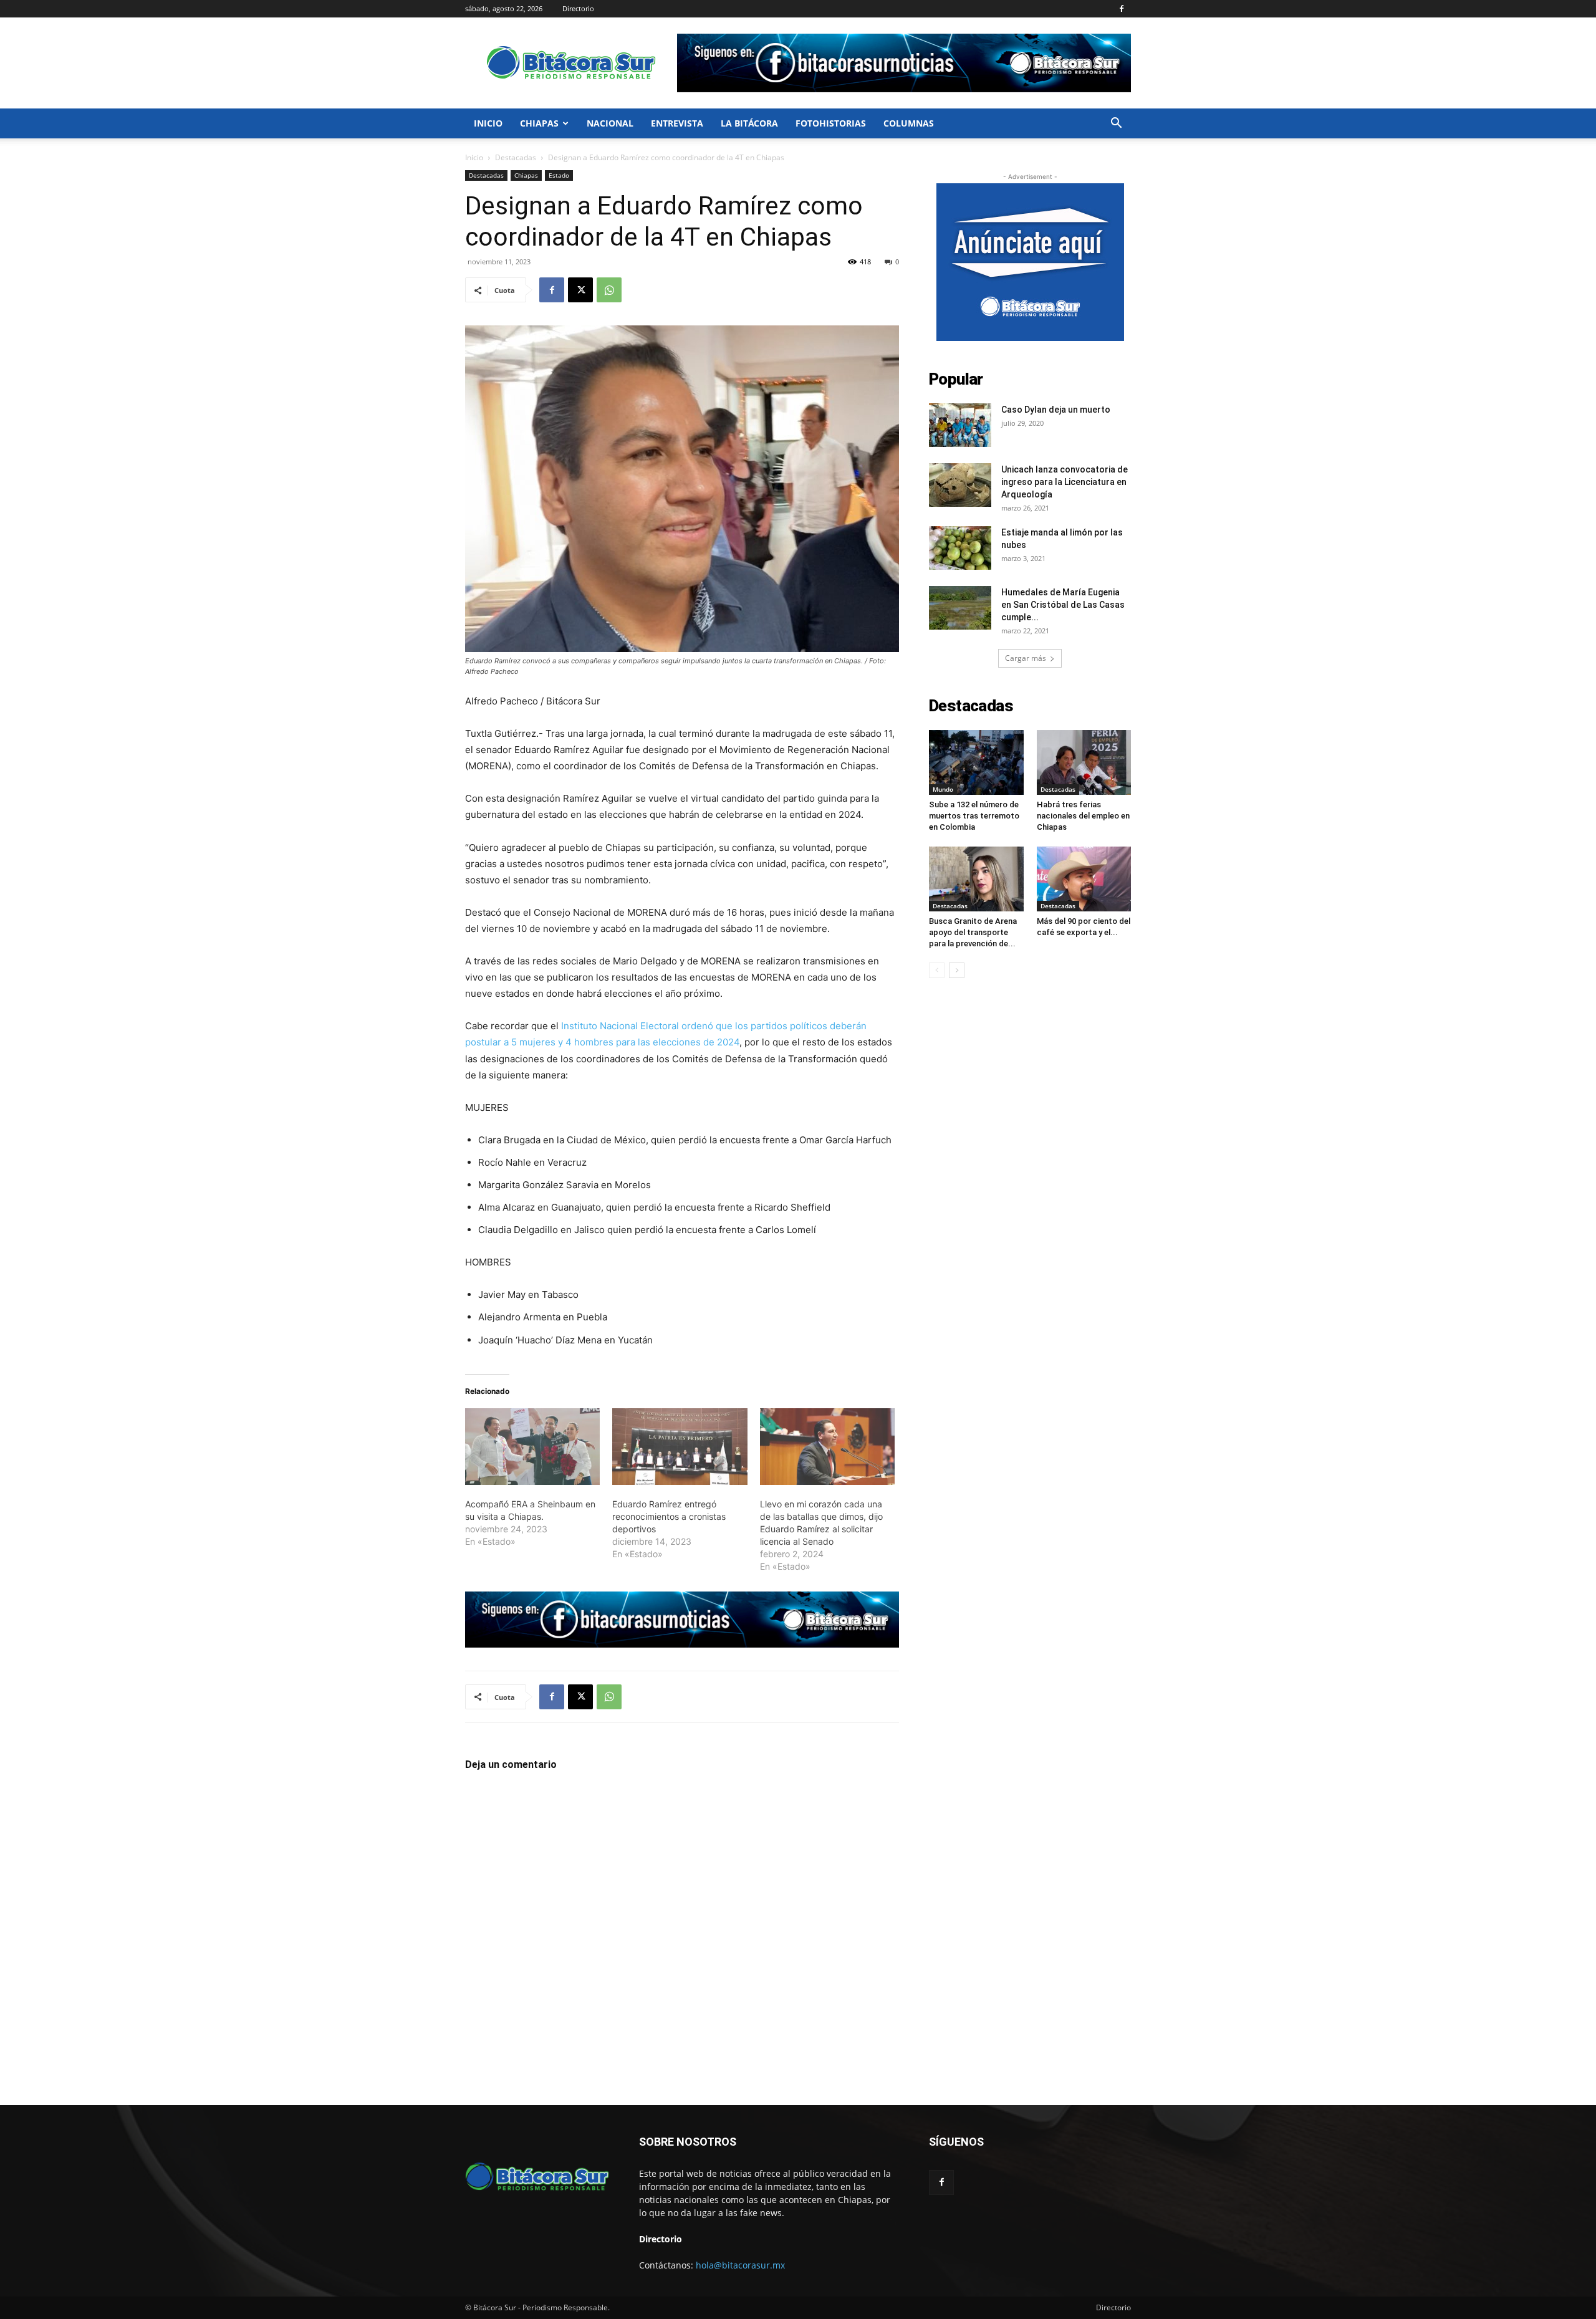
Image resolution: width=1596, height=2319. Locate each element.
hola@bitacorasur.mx (740, 2265)
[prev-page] (937, 970)
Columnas (909, 123)
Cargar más (1026, 658)
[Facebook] (1122, 9)
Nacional (610, 123)
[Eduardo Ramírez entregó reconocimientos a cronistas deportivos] (680, 1447)
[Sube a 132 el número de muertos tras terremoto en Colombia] (976, 762)
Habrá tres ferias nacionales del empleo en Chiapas (1083, 816)
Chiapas (539, 123)
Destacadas (516, 157)
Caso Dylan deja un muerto (1056, 410)
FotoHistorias (831, 123)
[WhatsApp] (609, 290)
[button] (1116, 124)
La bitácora (749, 123)
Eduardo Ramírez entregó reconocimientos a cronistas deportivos (669, 1516)
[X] (580, 290)
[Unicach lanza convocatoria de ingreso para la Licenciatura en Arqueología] (960, 485)
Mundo (943, 789)
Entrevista (677, 123)
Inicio (488, 123)
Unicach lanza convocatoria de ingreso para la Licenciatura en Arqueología (1065, 482)
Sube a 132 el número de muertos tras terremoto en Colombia (974, 816)
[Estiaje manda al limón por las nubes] (960, 548)
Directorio (578, 8)
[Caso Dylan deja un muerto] (960, 425)
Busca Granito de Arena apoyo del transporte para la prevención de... (973, 932)
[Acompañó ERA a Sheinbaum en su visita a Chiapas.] (532, 1447)
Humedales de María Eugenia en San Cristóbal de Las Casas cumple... (1063, 605)
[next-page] (957, 970)
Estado (559, 175)
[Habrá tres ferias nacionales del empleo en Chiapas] (1084, 762)
